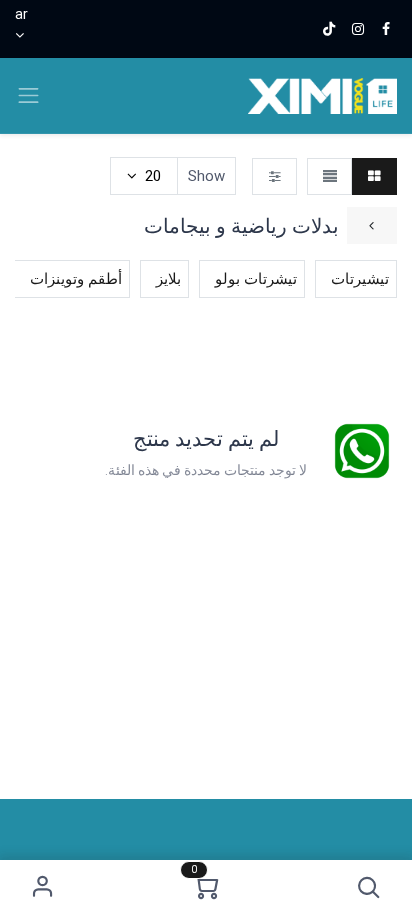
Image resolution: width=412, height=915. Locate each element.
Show (206, 176)
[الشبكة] (374, 176)
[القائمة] (329, 176)
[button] (368, 887)
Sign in (43, 887)
